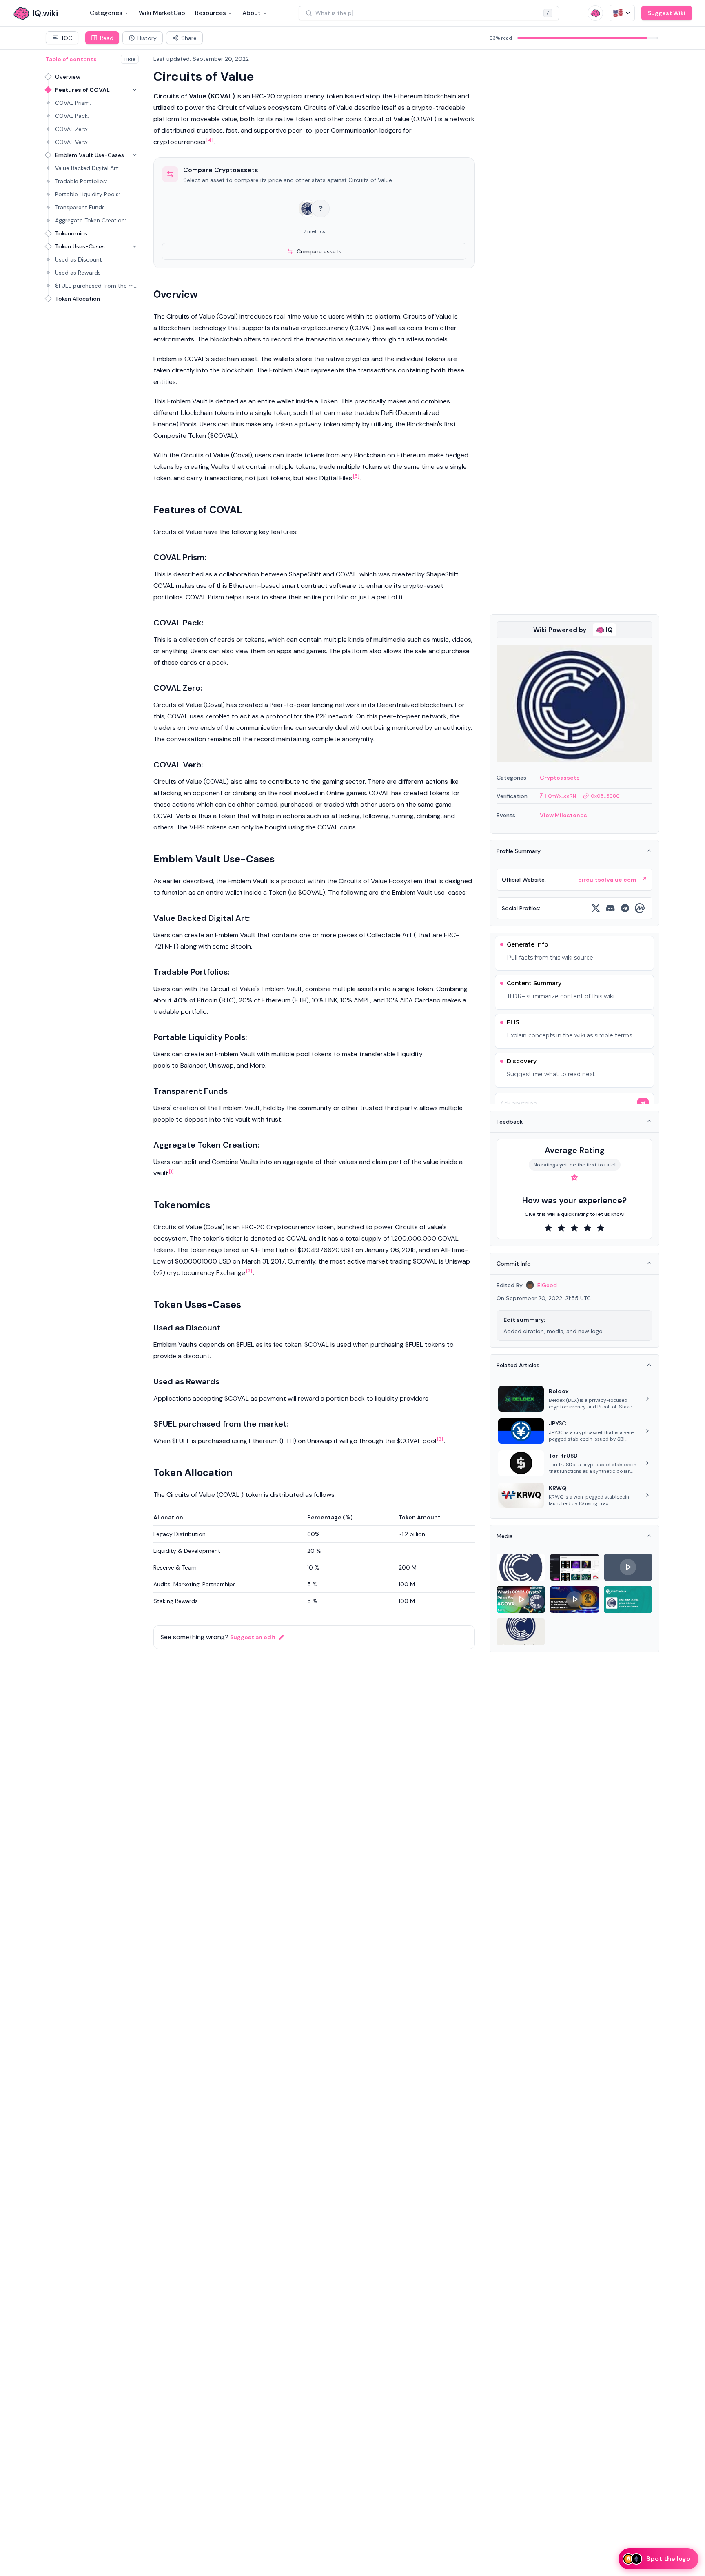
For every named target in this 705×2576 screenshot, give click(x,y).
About (252, 13)
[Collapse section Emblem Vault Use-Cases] (135, 155)
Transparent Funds (80, 207)
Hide (130, 59)
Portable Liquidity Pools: (88, 194)
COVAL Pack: (72, 116)
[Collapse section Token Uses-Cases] (135, 246)
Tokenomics (71, 233)
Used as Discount (79, 259)
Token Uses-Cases (80, 246)
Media (505, 1536)
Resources (211, 13)
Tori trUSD (563, 1456)
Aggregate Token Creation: (91, 220)
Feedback (510, 1122)
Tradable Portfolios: (81, 181)
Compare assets (319, 251)
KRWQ (558, 1488)
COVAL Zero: (72, 129)
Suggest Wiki (667, 13)
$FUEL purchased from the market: (97, 286)
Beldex (559, 1391)
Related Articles (518, 1365)
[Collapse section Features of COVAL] (135, 90)
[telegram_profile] (625, 908)
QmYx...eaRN (562, 796)
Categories (106, 13)
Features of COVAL (82, 90)
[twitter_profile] (596, 908)
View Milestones (563, 815)
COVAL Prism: (73, 103)
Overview (68, 77)
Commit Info (514, 1264)
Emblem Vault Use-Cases (90, 155)
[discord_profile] (610, 908)
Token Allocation (78, 299)
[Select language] (622, 13)
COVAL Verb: (72, 142)
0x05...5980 (605, 796)
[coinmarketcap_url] (640, 908)
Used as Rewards (78, 273)
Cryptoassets (560, 778)
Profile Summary (519, 851)
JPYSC (558, 1423)
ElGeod (547, 1285)
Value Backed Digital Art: (87, 168)
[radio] (548, 1228)
